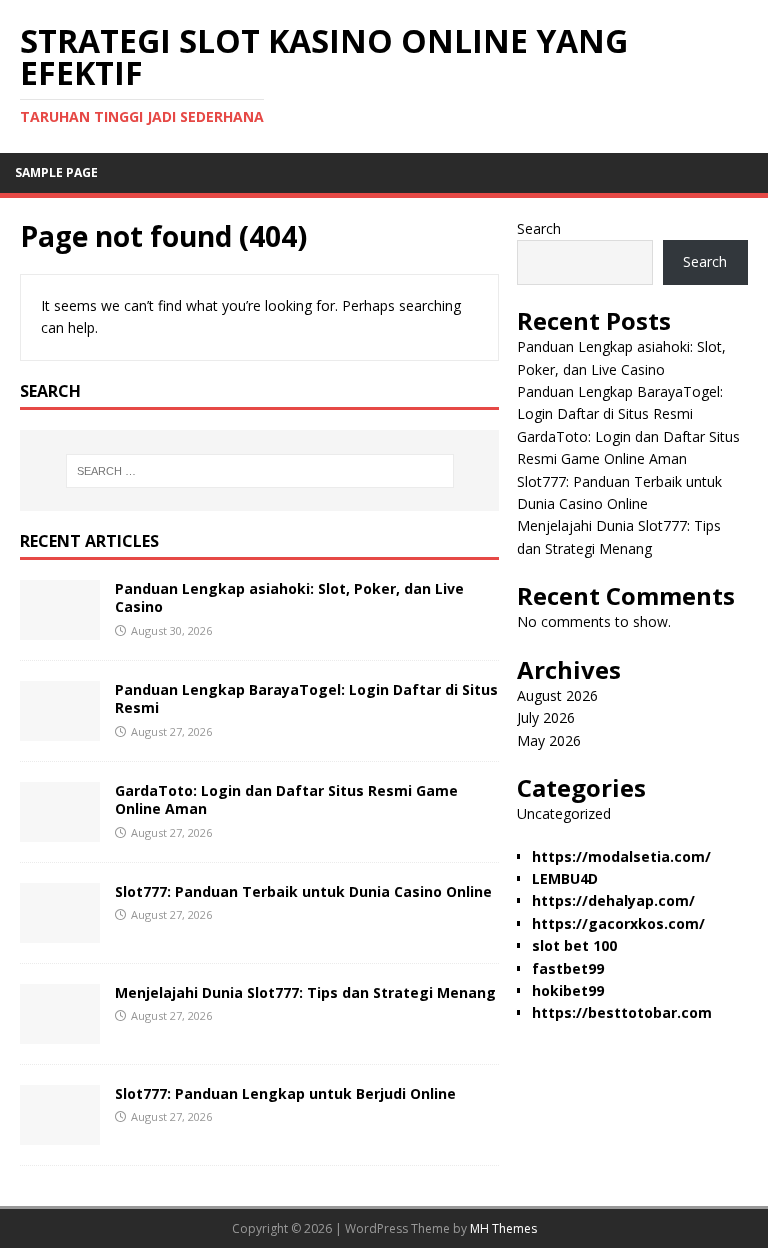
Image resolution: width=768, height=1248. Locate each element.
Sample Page (56, 172)
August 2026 (557, 695)
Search (539, 228)
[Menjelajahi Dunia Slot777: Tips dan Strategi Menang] (60, 1032)
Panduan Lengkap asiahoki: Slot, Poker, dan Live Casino (289, 597)
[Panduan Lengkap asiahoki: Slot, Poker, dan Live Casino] (60, 628)
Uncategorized (564, 813)
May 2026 (549, 740)
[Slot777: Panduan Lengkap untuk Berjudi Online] (60, 1133)
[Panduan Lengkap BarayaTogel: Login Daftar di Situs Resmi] (60, 729)
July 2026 (546, 717)
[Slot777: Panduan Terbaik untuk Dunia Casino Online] (60, 931)
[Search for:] (259, 471)
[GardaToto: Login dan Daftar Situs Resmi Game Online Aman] (60, 830)
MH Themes (503, 1228)
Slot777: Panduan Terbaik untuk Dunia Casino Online (303, 891)
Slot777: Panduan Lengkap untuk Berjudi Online (285, 1093)
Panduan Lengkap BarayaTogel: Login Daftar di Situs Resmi (306, 698)
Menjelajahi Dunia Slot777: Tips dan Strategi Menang (305, 992)
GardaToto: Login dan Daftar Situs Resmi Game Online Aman (286, 799)
